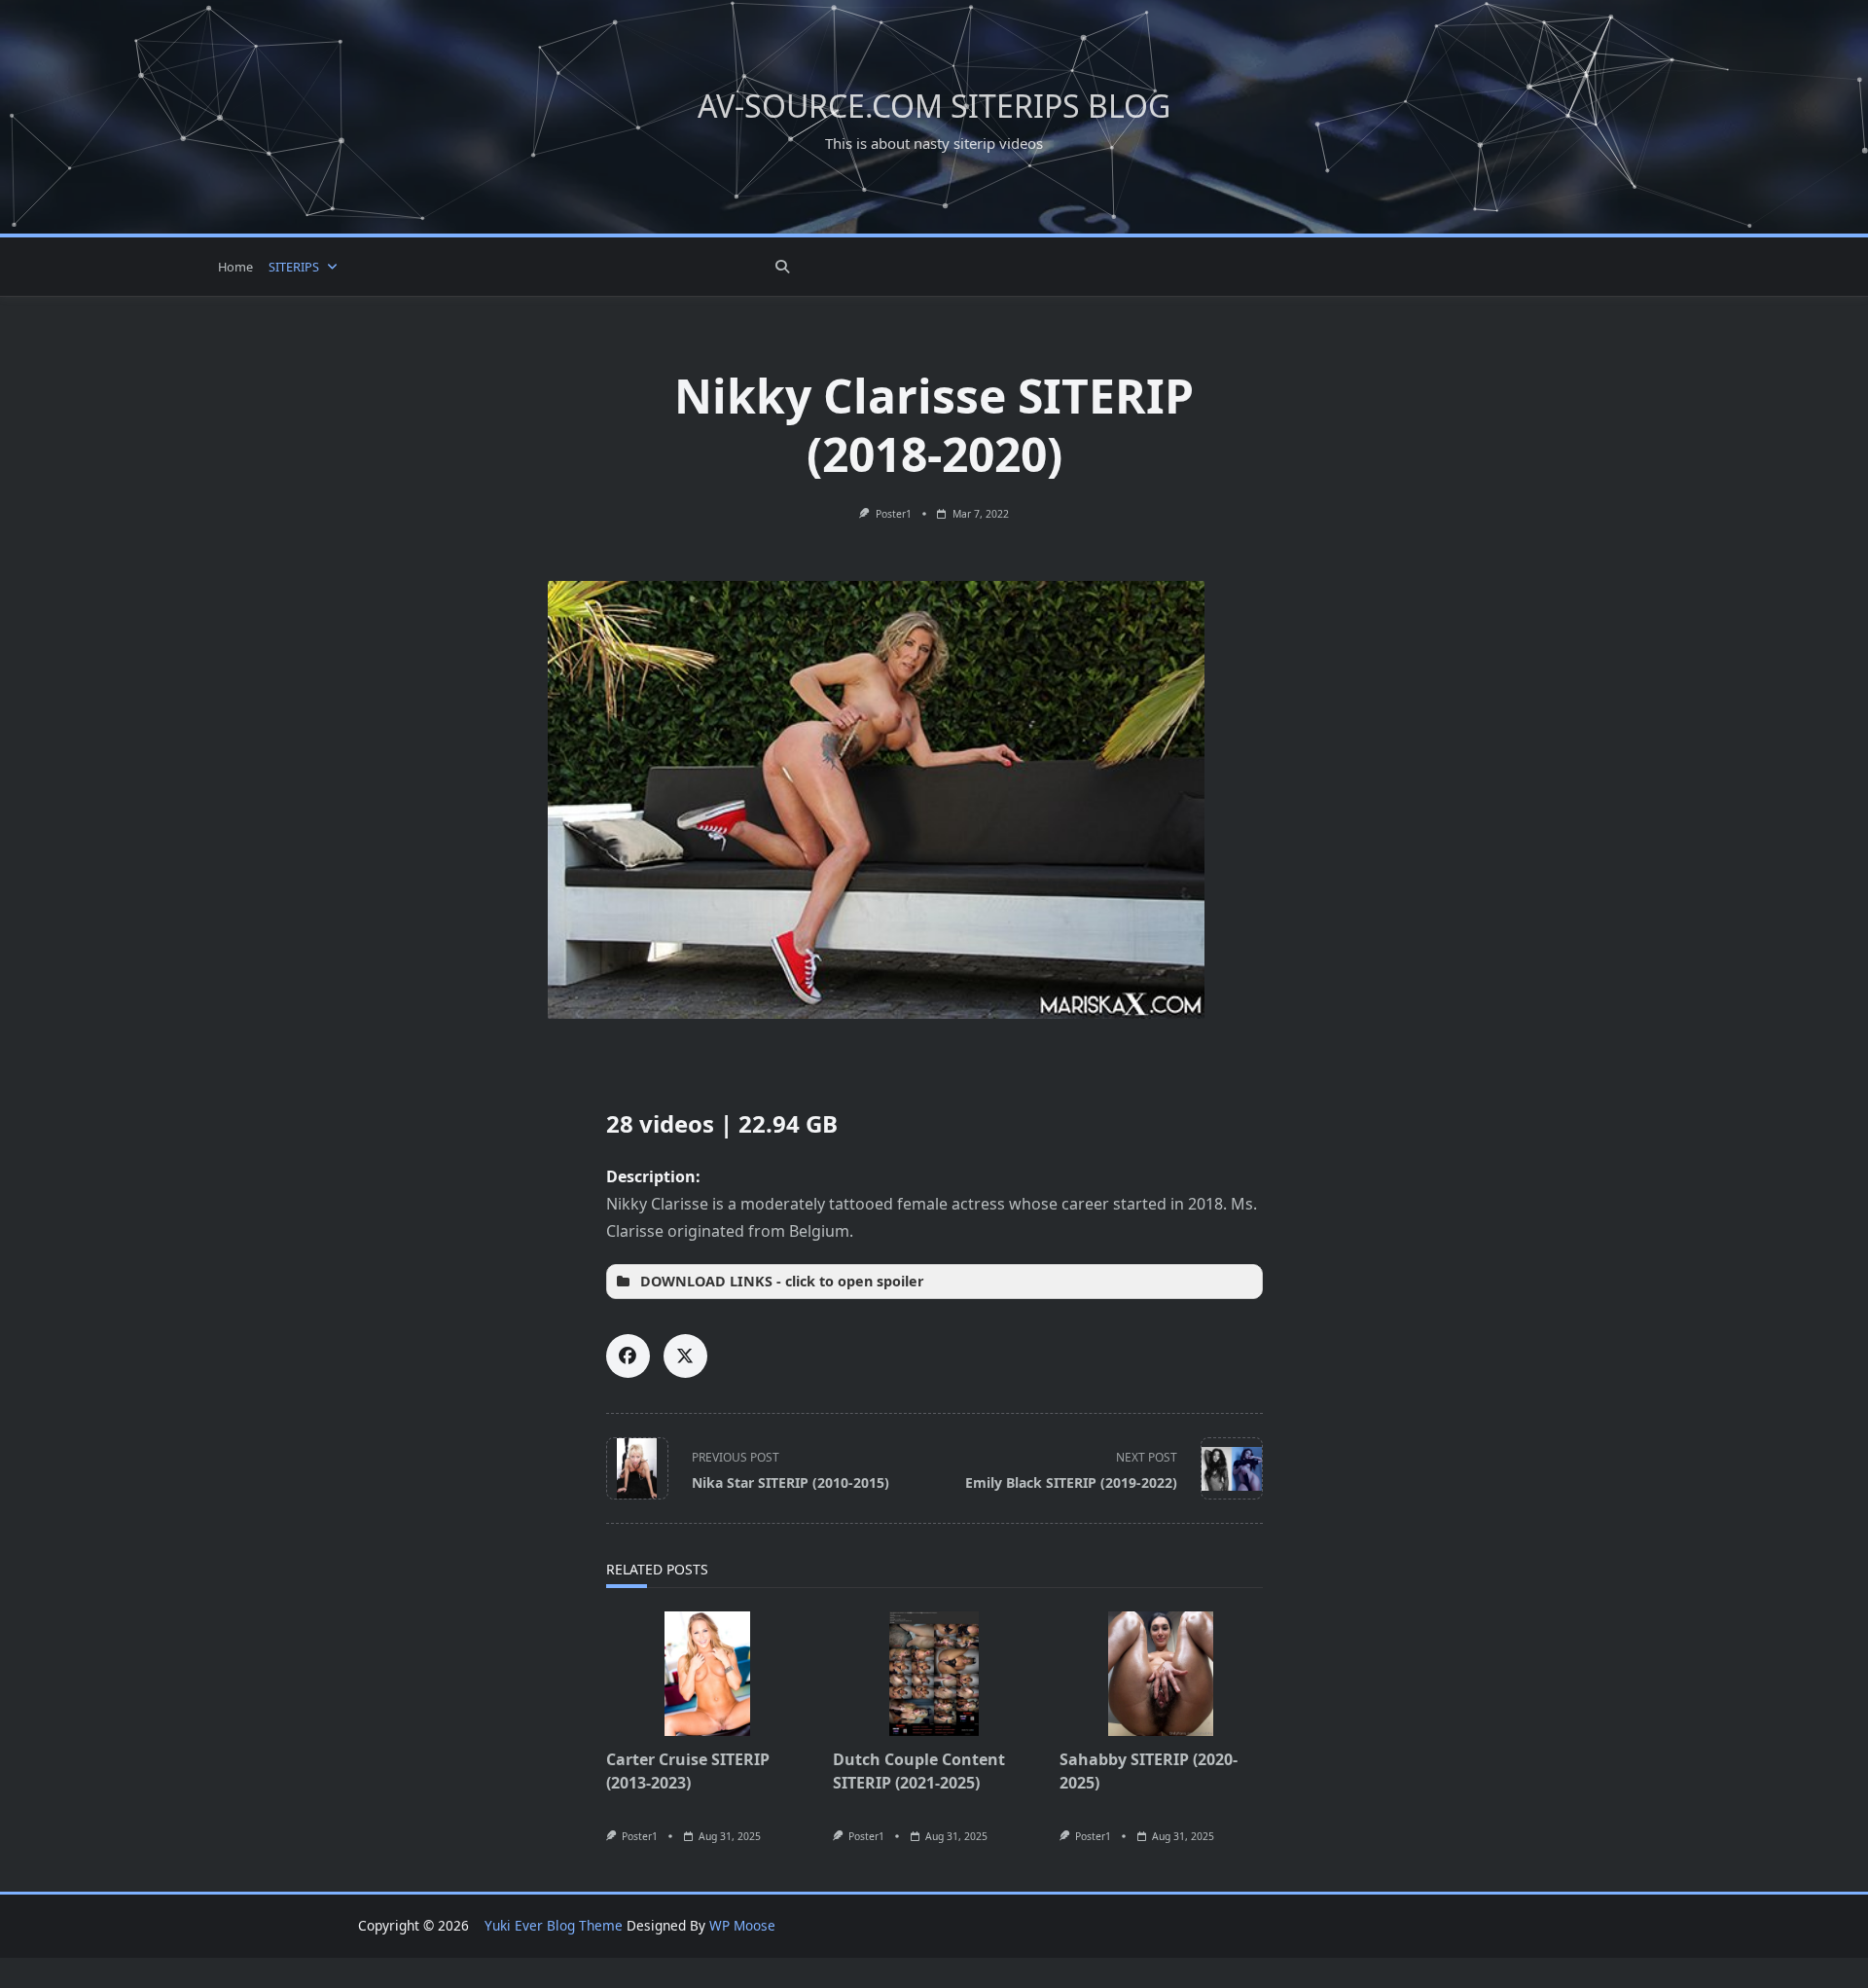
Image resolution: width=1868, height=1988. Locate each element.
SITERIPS (294, 267)
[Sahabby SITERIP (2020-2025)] (1161, 1674)
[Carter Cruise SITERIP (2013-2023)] (708, 1674)
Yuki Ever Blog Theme (554, 1925)
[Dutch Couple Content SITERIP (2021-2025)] (934, 1674)
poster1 (894, 514)
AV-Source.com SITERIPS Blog (934, 106)
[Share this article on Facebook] (628, 1356)
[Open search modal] (782, 267)
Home (235, 267)
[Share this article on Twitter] (685, 1356)
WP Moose (742, 1925)
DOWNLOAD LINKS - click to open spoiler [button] (782, 1281)
